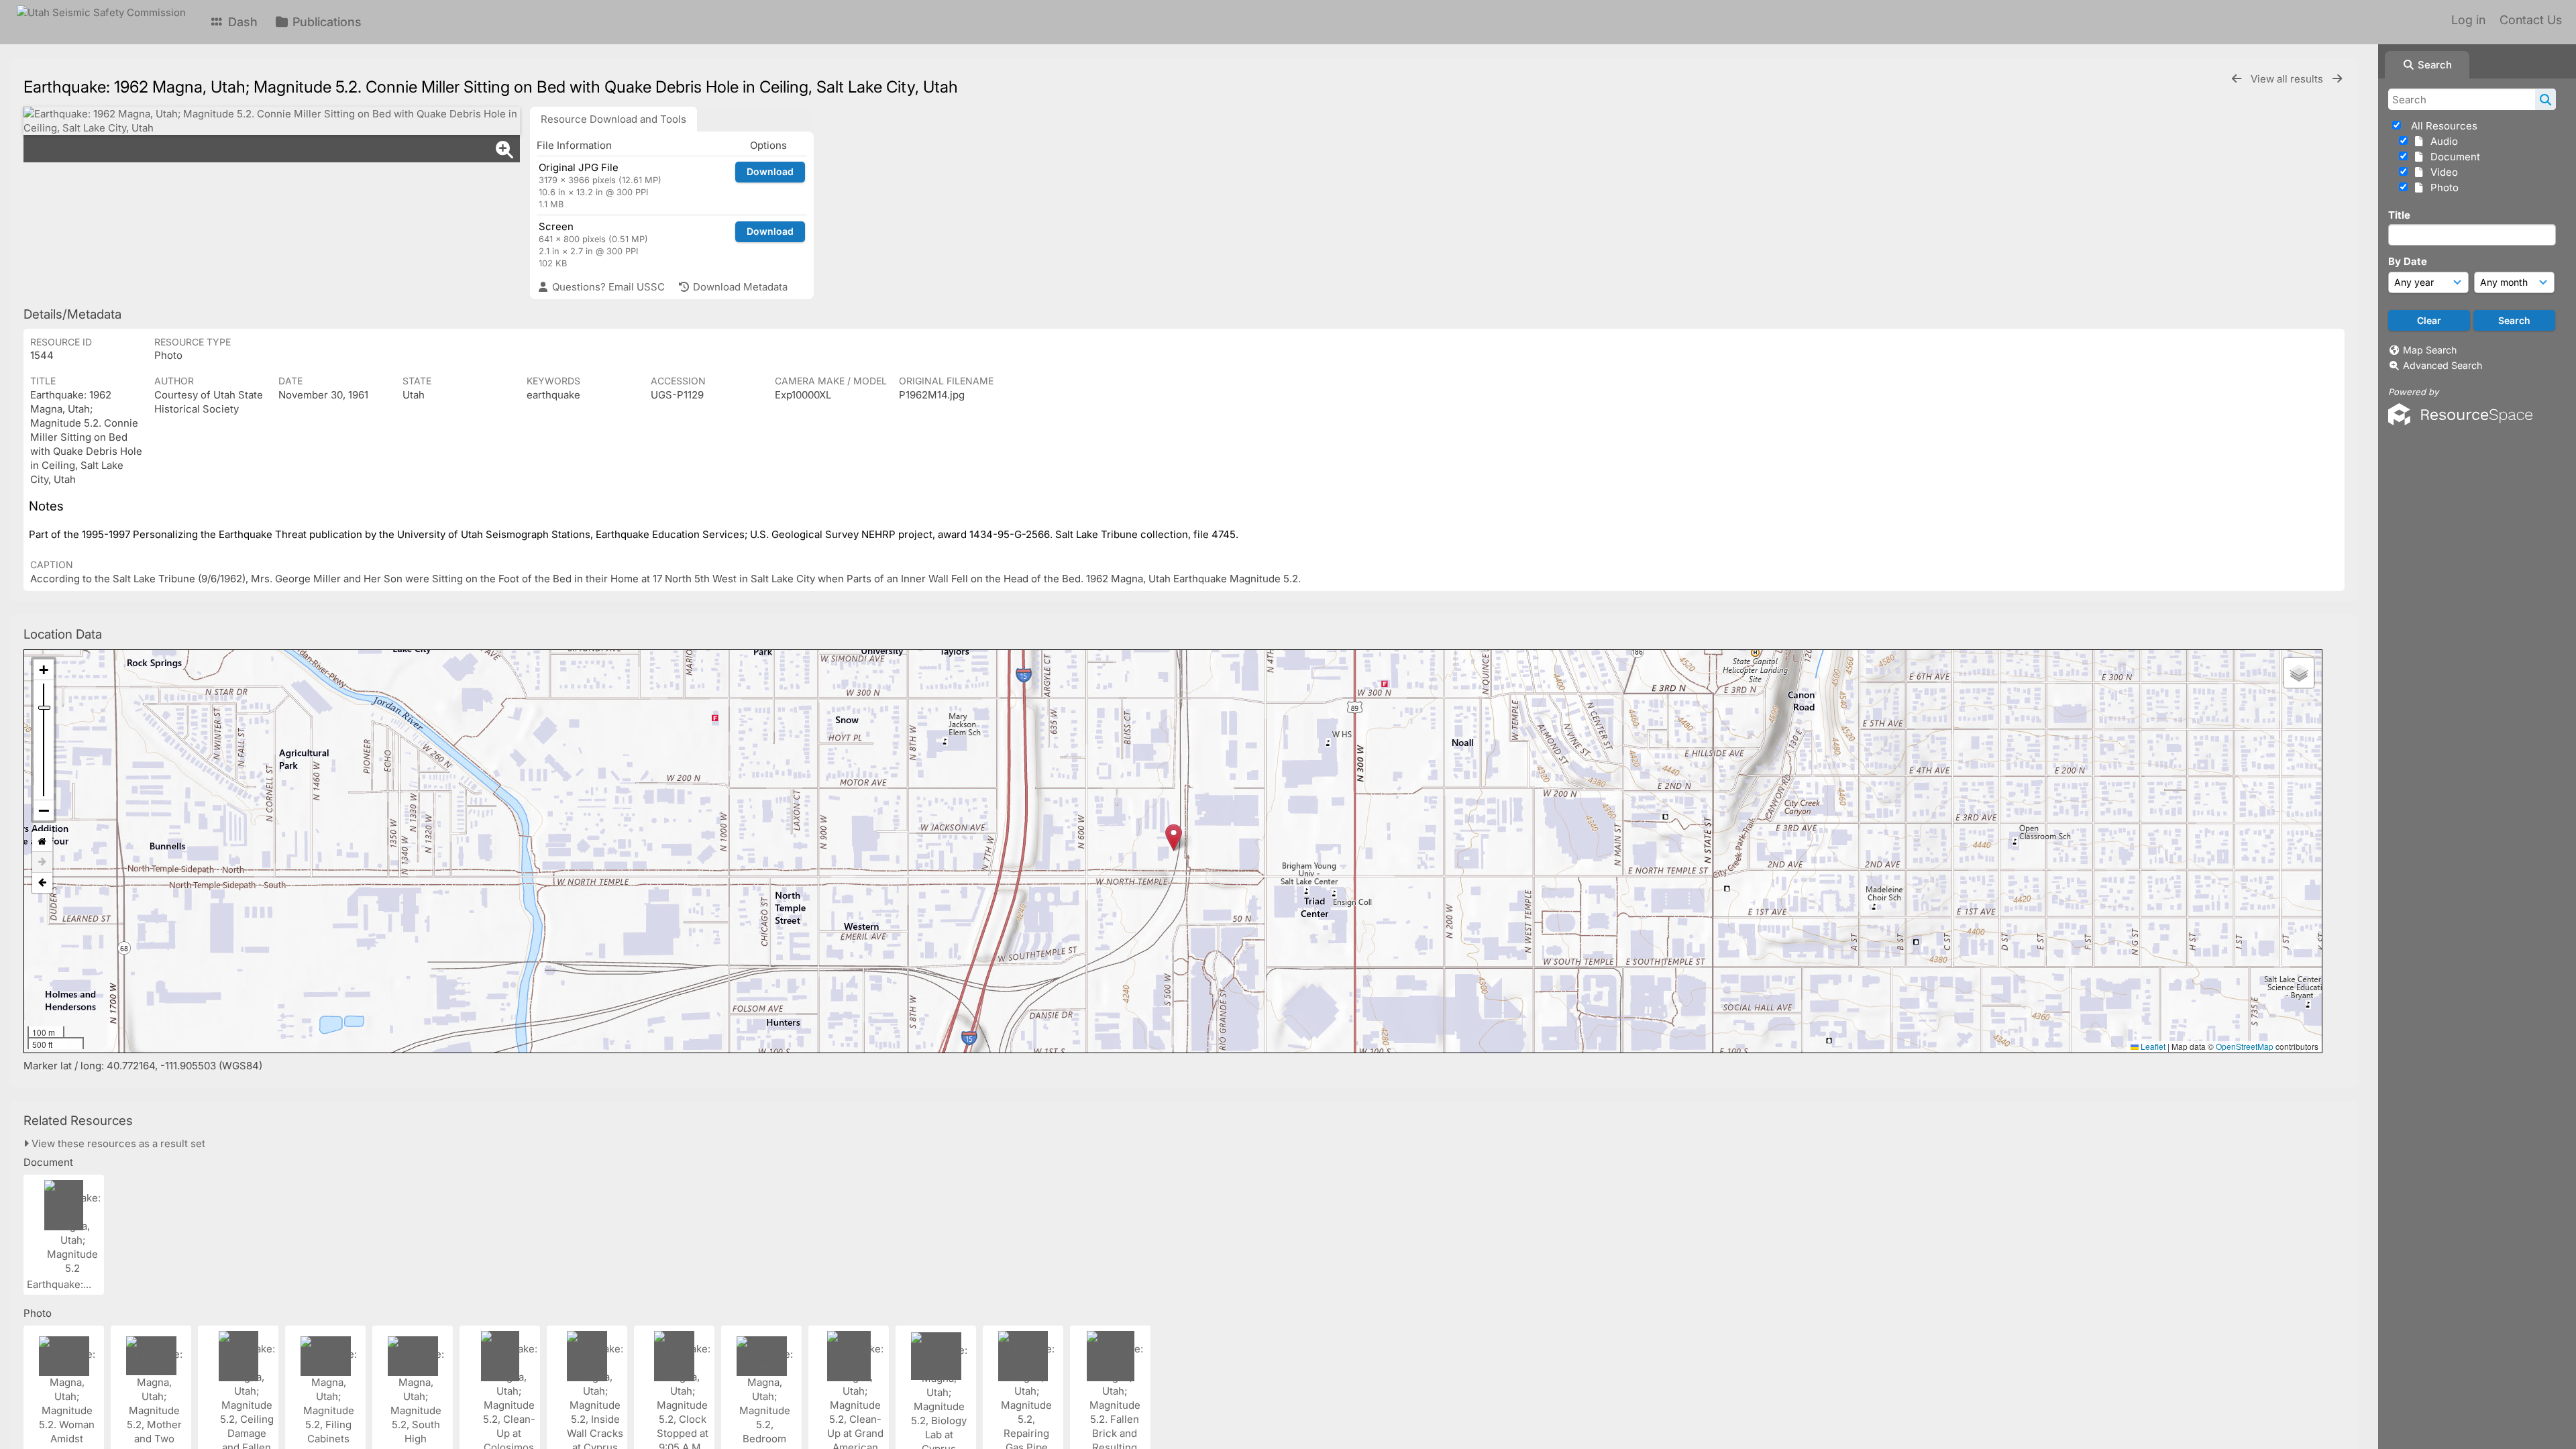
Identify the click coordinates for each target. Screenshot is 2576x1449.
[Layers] (2299, 673)
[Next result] (2337, 79)
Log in (2468, 20)
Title (2399, 215)
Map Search (2430, 350)
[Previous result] (2237, 79)
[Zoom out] (44, 810)
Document (2453, 157)
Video (2441, 172)
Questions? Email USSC (607, 287)
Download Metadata (739, 287)
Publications (325, 22)
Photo (2442, 187)
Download (770, 171)
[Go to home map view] (42, 842)
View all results (2288, 79)
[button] (1174, 838)
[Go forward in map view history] (42, 862)
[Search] (2545, 99)
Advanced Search (2443, 365)
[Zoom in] (44, 670)
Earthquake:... (60, 1284)
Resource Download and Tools (613, 119)
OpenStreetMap (2245, 1046)
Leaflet (2152, 1046)
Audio (2441, 141)
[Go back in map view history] (42, 883)
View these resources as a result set (117, 1143)
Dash (241, 22)
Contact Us (2531, 20)
